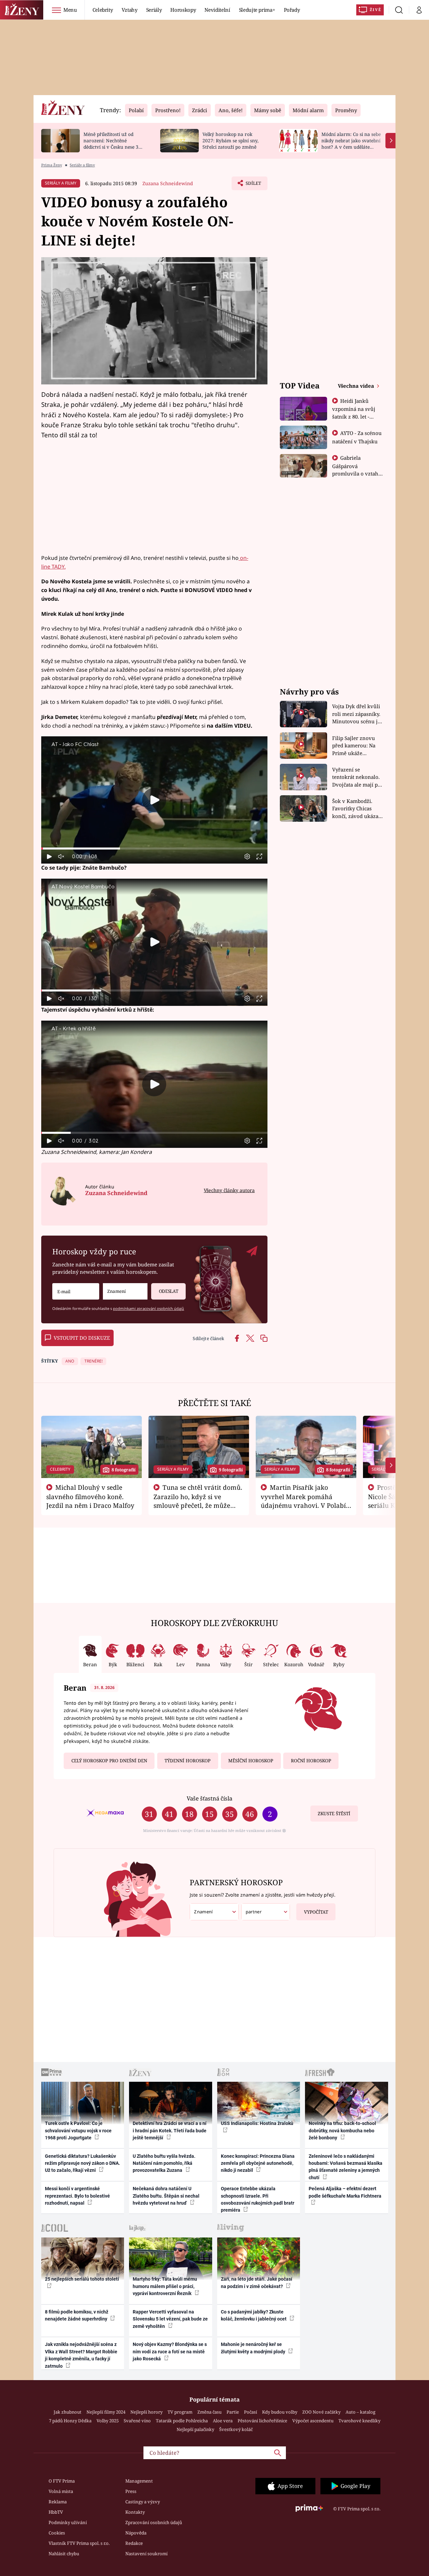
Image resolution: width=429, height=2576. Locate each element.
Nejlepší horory (146, 2412)
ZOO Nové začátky (321, 2412)
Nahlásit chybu (64, 2554)
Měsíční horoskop (251, 1761)
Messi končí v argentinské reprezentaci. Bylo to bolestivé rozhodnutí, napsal (77, 2196)
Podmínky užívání (68, 2522)
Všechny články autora (229, 1190)
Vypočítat (316, 1912)
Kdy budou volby (280, 2412)
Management (139, 2481)
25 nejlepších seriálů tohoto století (82, 2279)
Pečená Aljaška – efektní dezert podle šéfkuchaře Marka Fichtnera (345, 2192)
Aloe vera (223, 2421)
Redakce (134, 2543)
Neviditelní (217, 10)
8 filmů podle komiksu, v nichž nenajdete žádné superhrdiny (77, 2315)
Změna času (209, 2412)
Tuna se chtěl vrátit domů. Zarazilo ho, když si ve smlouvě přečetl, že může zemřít (198, 1501)
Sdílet (253, 185)
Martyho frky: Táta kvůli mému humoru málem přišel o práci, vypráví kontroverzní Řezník (165, 2286)
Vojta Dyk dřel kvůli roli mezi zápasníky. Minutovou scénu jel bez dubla (357, 714)
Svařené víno (137, 2421)
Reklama (58, 2502)
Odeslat (169, 1291)
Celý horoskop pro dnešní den (109, 1761)
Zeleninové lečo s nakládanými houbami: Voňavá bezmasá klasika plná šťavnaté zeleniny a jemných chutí (346, 2167)
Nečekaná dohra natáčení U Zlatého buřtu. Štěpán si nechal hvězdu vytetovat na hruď (166, 2196)
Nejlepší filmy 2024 (106, 2412)
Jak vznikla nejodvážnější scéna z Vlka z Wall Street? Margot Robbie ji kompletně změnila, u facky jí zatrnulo (81, 2355)
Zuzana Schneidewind (168, 183)
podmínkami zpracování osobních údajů (148, 1308)
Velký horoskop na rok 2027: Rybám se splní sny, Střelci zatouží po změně (230, 140)
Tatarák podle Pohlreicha (182, 2421)
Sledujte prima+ (257, 10)
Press (131, 2491)
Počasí (251, 2412)
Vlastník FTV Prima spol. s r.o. (79, 2543)
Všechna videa (357, 386)
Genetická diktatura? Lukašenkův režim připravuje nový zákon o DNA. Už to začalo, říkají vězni (82, 2163)
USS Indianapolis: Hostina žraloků (257, 2123)
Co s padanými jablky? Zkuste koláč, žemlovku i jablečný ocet (254, 2315)
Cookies (57, 2533)
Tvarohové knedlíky (359, 2421)
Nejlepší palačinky (195, 2429)
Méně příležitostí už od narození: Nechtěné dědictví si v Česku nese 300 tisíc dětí (114, 143)
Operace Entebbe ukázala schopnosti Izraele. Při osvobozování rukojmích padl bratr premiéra (258, 2199)
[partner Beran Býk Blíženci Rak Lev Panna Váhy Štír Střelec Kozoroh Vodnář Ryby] (266, 1912)
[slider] (154, 849)
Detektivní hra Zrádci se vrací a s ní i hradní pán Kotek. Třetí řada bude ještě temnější (170, 2130)
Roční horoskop (311, 1761)
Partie (233, 2412)
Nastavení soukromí (146, 2554)
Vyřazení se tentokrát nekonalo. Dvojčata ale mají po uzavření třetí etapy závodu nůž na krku (357, 777)
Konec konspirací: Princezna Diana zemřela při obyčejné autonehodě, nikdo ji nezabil (258, 2163)
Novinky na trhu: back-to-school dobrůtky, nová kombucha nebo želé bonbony (342, 2130)
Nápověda (136, 2533)
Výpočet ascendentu (313, 2421)
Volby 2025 (108, 2421)
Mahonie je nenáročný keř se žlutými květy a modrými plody (254, 2348)
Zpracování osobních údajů (154, 2522)
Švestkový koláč (236, 2429)
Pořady (292, 10)
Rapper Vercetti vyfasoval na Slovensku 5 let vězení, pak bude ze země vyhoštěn (170, 2319)
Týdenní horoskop (188, 1761)
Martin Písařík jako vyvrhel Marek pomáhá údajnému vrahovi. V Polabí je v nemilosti (303, 1501)
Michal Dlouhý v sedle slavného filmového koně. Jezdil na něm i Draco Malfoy (90, 1496)
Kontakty (135, 2512)
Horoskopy (183, 10)
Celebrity (103, 10)
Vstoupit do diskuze (82, 1338)
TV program (180, 2412)
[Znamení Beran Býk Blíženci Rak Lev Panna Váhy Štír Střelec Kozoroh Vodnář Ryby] (125, 1291)
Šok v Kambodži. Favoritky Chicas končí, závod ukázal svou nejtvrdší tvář (356, 809)
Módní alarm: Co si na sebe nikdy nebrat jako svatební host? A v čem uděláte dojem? (351, 143)
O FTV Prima (62, 2481)
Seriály (154, 10)
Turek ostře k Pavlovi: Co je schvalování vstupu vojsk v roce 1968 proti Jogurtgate (78, 2130)
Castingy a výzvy (143, 2502)
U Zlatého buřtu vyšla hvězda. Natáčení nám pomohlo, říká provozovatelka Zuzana (164, 2163)
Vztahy (130, 10)
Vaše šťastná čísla (209, 1798)
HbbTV (56, 2512)
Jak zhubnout (68, 2412)
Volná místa (61, 2491)
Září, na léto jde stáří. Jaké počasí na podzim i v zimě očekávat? (257, 2283)
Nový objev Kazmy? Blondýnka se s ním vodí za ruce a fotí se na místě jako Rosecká (170, 2351)
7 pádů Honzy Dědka (70, 2421)
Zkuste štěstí (334, 1814)
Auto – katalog (360, 2412)
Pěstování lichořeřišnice (262, 2421)
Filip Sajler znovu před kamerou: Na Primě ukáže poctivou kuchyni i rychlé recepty (355, 746)
